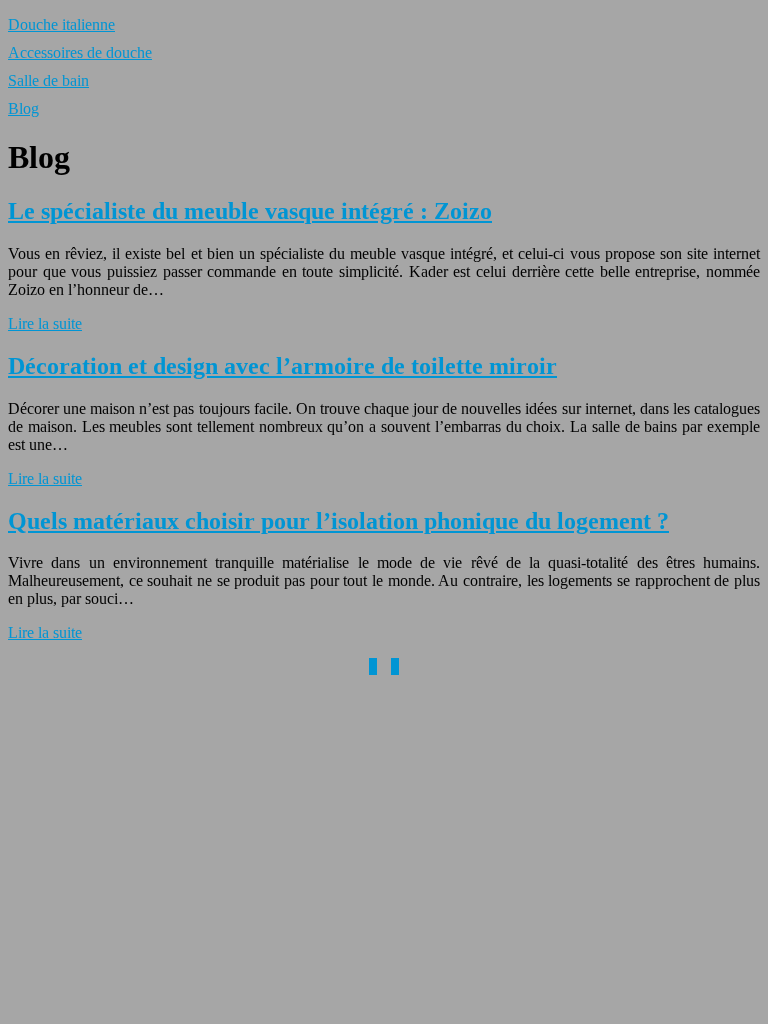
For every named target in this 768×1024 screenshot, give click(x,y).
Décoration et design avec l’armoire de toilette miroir (282, 366)
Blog (23, 108)
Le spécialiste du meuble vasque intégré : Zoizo (250, 211)
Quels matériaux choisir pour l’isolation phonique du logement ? (338, 521)
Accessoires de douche (80, 52)
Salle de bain (48, 80)
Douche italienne (61, 24)
